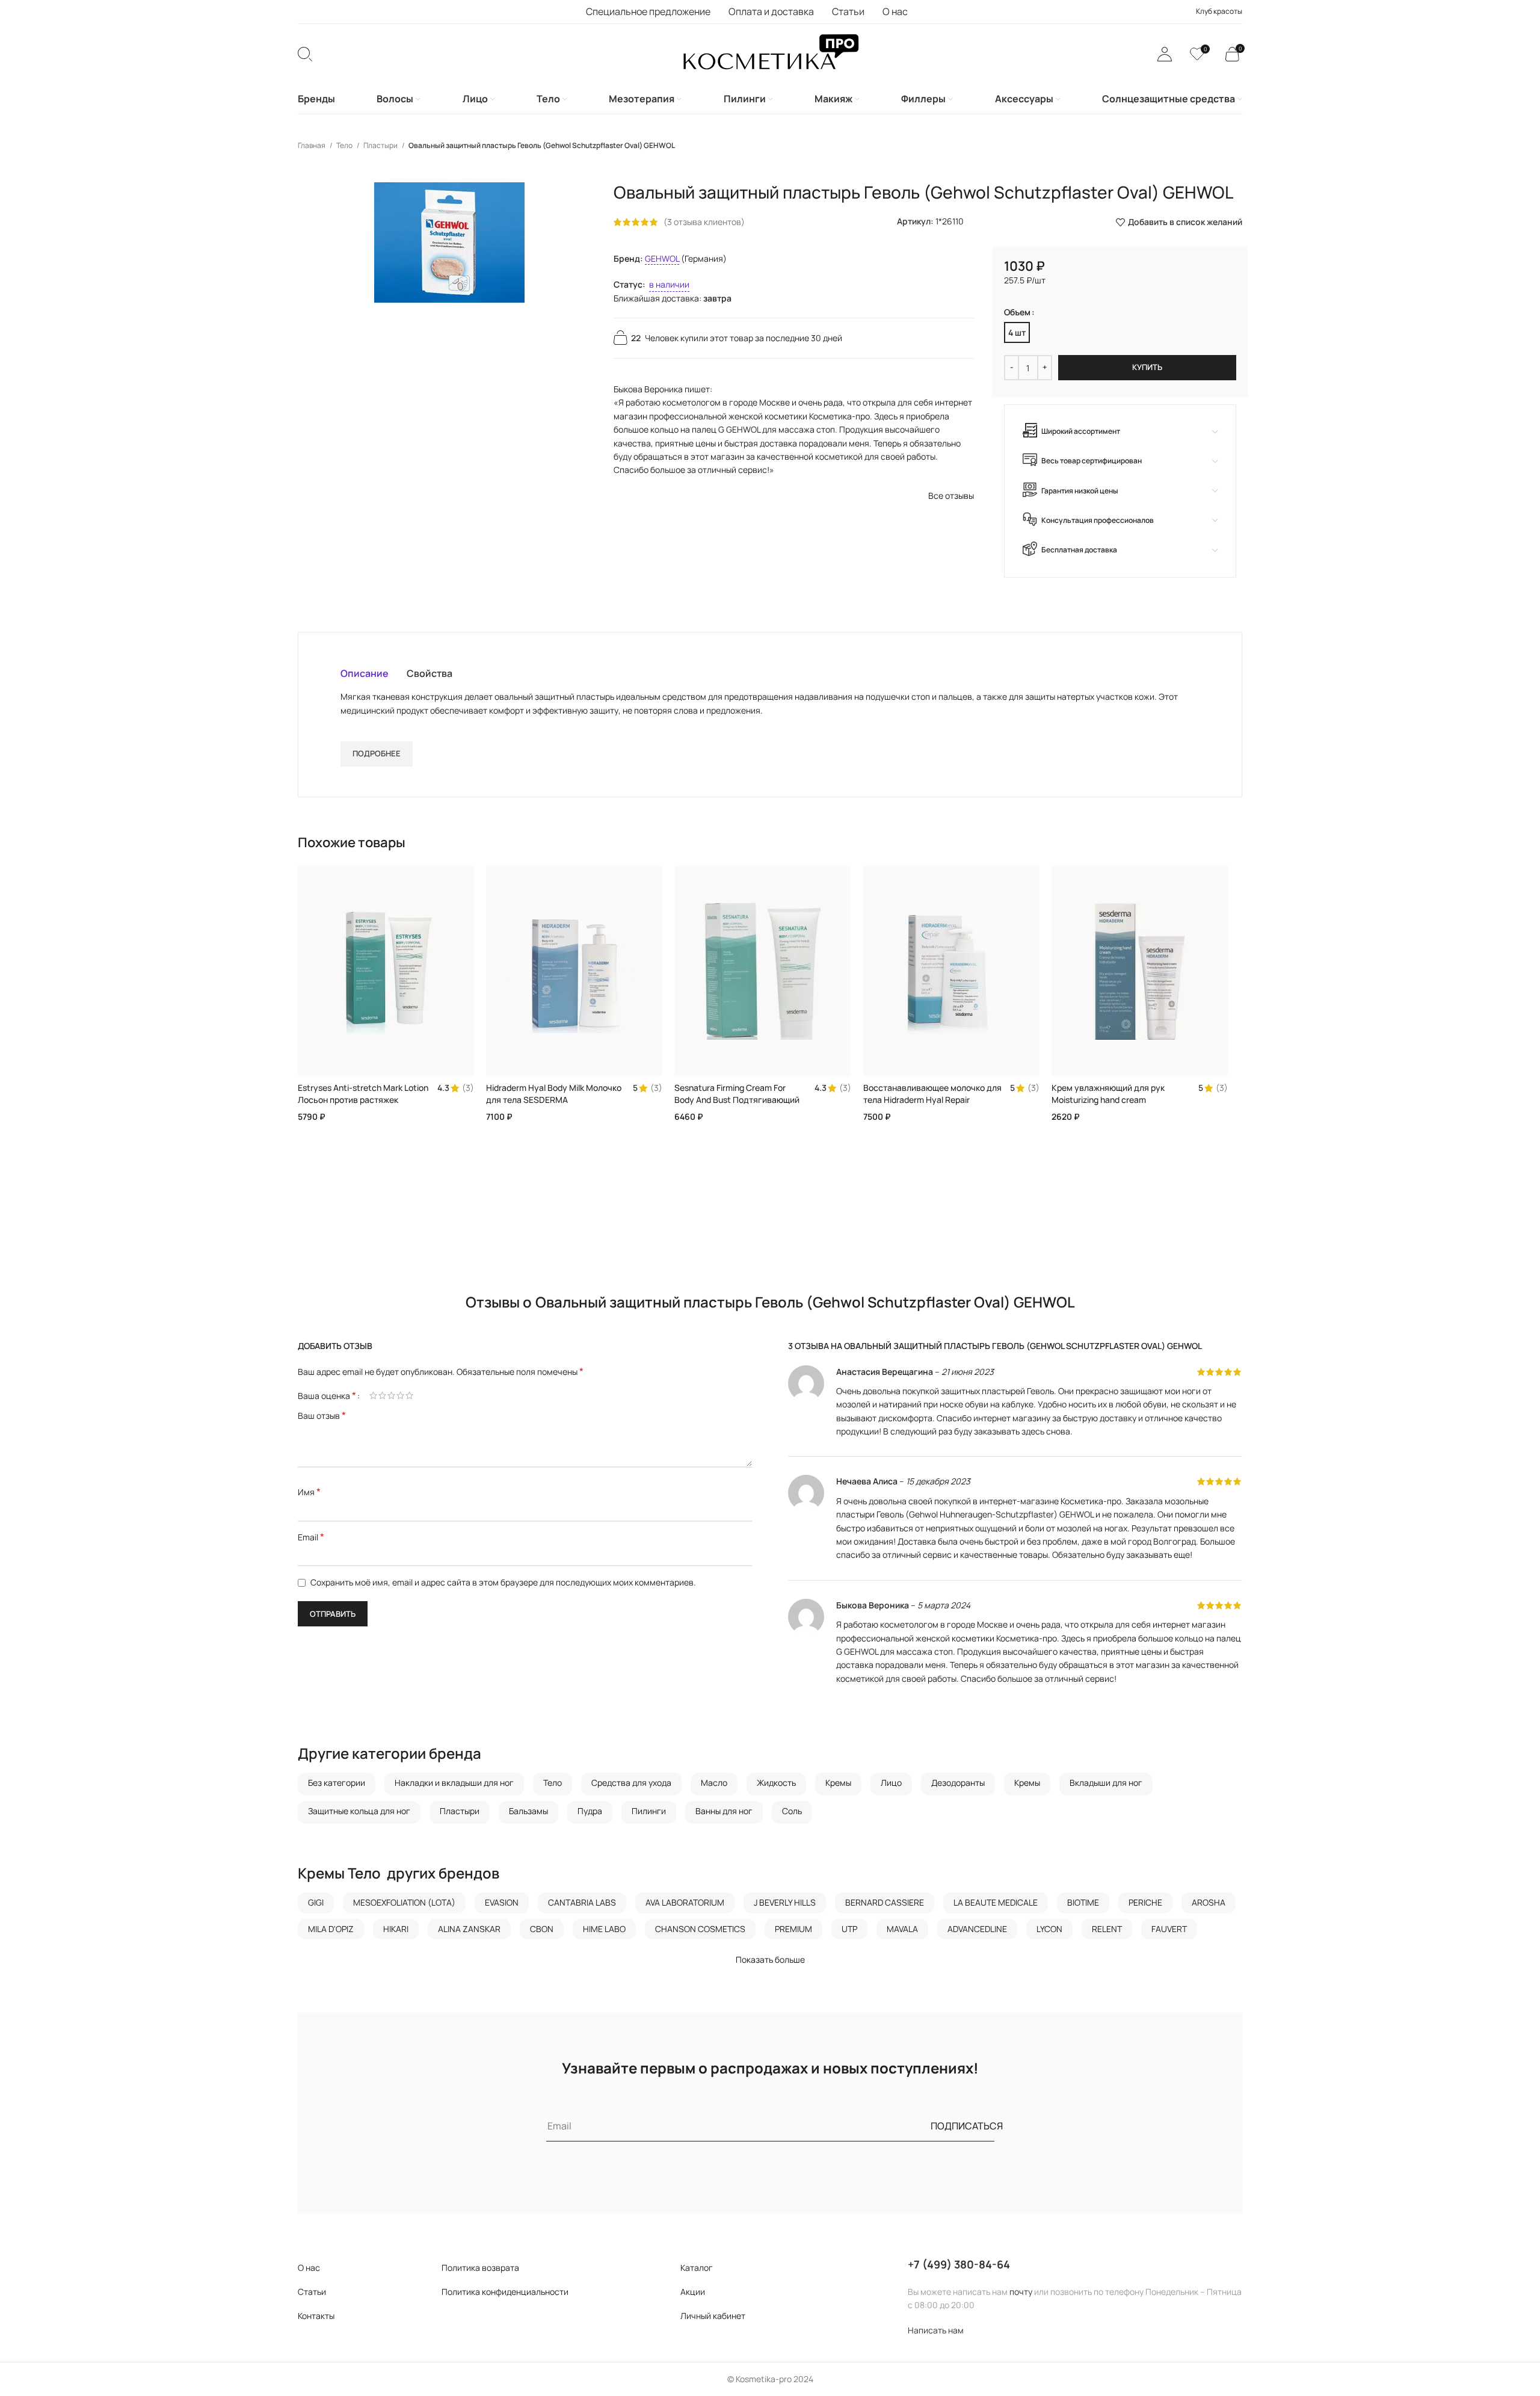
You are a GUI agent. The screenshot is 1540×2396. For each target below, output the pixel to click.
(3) (468, 1088)
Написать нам (936, 2330)
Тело (345, 145)
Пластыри (381, 145)
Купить (1147, 367)
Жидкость (776, 1783)
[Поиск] (305, 54)
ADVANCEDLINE (977, 1929)
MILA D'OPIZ (331, 1929)
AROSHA (1209, 1902)
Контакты (316, 2316)
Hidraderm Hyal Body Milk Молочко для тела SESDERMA (554, 1094)
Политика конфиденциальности (505, 2292)
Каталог (697, 2268)
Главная (312, 145)
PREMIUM (793, 1929)
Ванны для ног (724, 1811)
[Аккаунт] (1165, 54)
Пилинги (649, 1811)
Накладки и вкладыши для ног (454, 1783)
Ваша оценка (327, 1395)
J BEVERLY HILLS (785, 1902)
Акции (693, 2292)
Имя (309, 1492)
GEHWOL (662, 258)
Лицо (891, 1783)
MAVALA (902, 1929)
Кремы (838, 1783)
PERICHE (1145, 1902)
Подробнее (377, 753)
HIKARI (396, 1929)
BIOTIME (1083, 1902)
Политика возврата (480, 2268)
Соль (792, 1811)
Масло (714, 1783)
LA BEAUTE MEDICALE (996, 1902)
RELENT (1107, 1929)
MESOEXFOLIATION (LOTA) (404, 1902)
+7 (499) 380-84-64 (959, 2264)
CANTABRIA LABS (582, 1902)
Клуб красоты (1219, 11)
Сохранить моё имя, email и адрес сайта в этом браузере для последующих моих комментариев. (503, 1582)
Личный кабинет (713, 2316)
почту (1021, 2292)
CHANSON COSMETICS (700, 1929)
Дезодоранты (958, 1783)
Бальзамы (528, 1811)
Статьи (312, 2292)
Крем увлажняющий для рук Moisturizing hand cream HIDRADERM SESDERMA (1108, 1099)
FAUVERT (1169, 1929)
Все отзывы (951, 496)
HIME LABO (604, 1929)
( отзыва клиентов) (704, 222)
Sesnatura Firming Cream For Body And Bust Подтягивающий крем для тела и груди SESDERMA (737, 1105)
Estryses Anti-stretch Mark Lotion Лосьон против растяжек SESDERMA (363, 1099)
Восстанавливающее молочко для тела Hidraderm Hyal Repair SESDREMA (932, 1099)
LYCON (1049, 1929)
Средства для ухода (631, 1783)
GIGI (316, 1902)
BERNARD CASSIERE (885, 1902)
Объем (1017, 312)
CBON (542, 1929)
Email (311, 1537)
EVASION (502, 1902)
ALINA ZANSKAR (469, 1929)
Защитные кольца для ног (359, 1811)
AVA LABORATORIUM (685, 1902)
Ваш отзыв (322, 1416)
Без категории (337, 1783)
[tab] (365, 673)
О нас (309, 2268)
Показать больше (770, 1959)
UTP (849, 1929)
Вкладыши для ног (1106, 1783)
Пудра (590, 1811)
